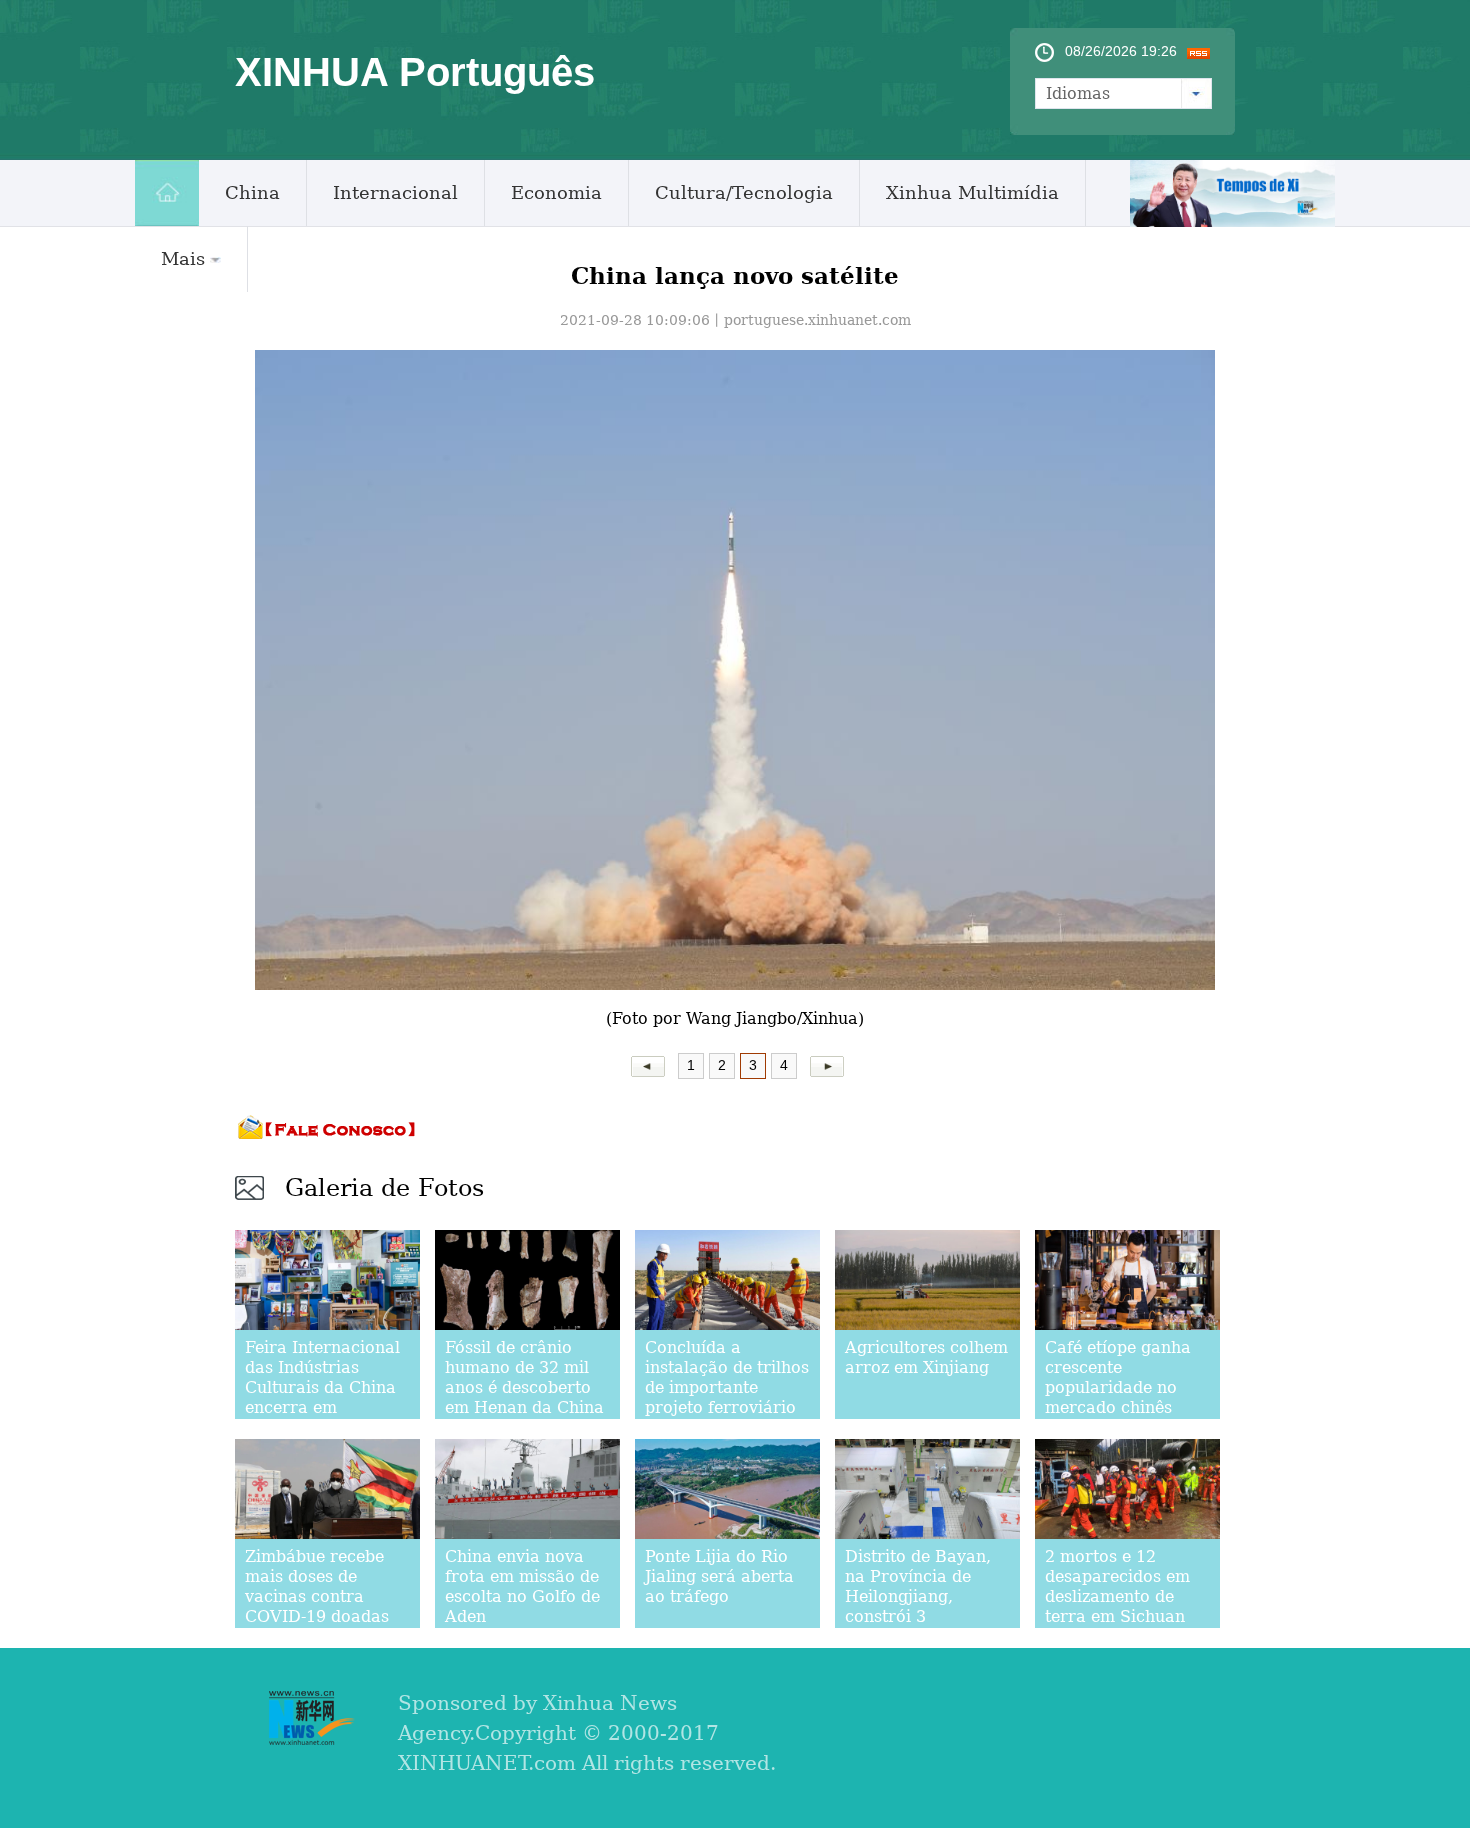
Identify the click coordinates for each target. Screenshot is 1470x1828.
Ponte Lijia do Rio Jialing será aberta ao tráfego (719, 1576)
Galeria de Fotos (384, 1188)
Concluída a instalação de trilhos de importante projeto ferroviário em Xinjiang (727, 1387)
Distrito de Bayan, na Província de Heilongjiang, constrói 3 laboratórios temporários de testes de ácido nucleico (918, 1626)
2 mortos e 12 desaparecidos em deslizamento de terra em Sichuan (1117, 1586)
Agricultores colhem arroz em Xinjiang (926, 1357)
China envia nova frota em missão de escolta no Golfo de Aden (522, 1586)
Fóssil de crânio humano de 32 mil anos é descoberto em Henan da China (524, 1377)
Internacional (395, 192)
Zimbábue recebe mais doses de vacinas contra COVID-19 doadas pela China (317, 1596)
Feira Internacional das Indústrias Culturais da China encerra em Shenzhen (322, 1387)
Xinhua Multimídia (972, 192)
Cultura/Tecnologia (744, 192)
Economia (556, 192)
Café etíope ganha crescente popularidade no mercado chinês (1118, 1377)
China (252, 192)
